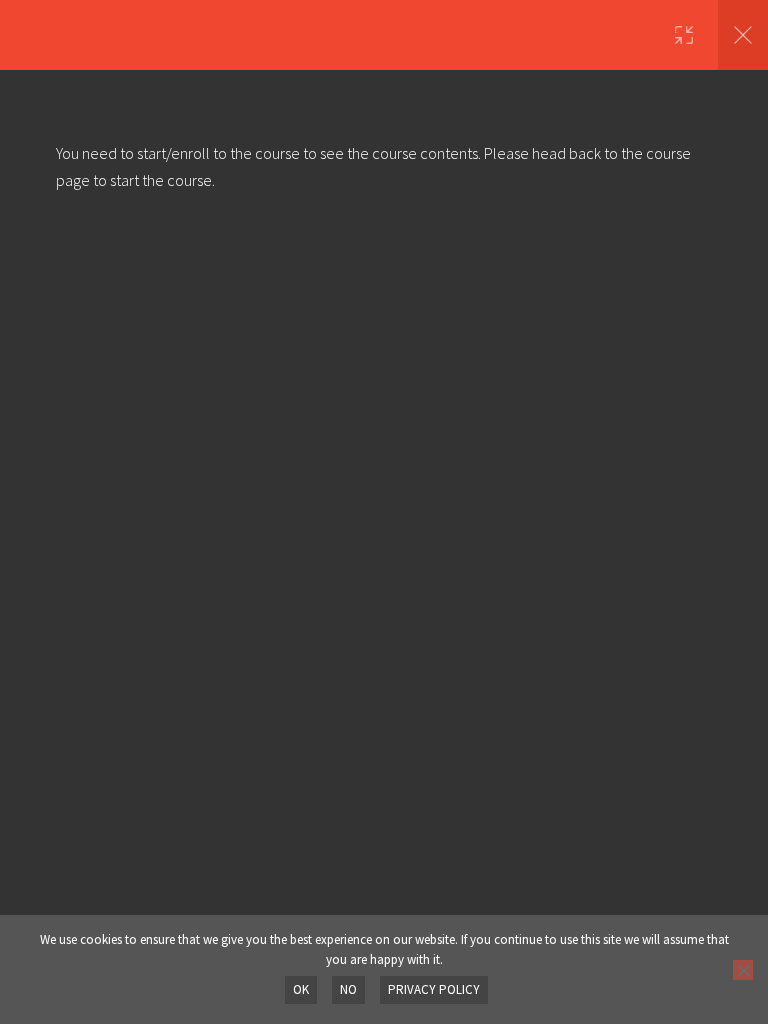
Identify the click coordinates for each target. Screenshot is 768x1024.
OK (301, 989)
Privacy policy (434, 989)
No (348, 989)
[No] (743, 970)
